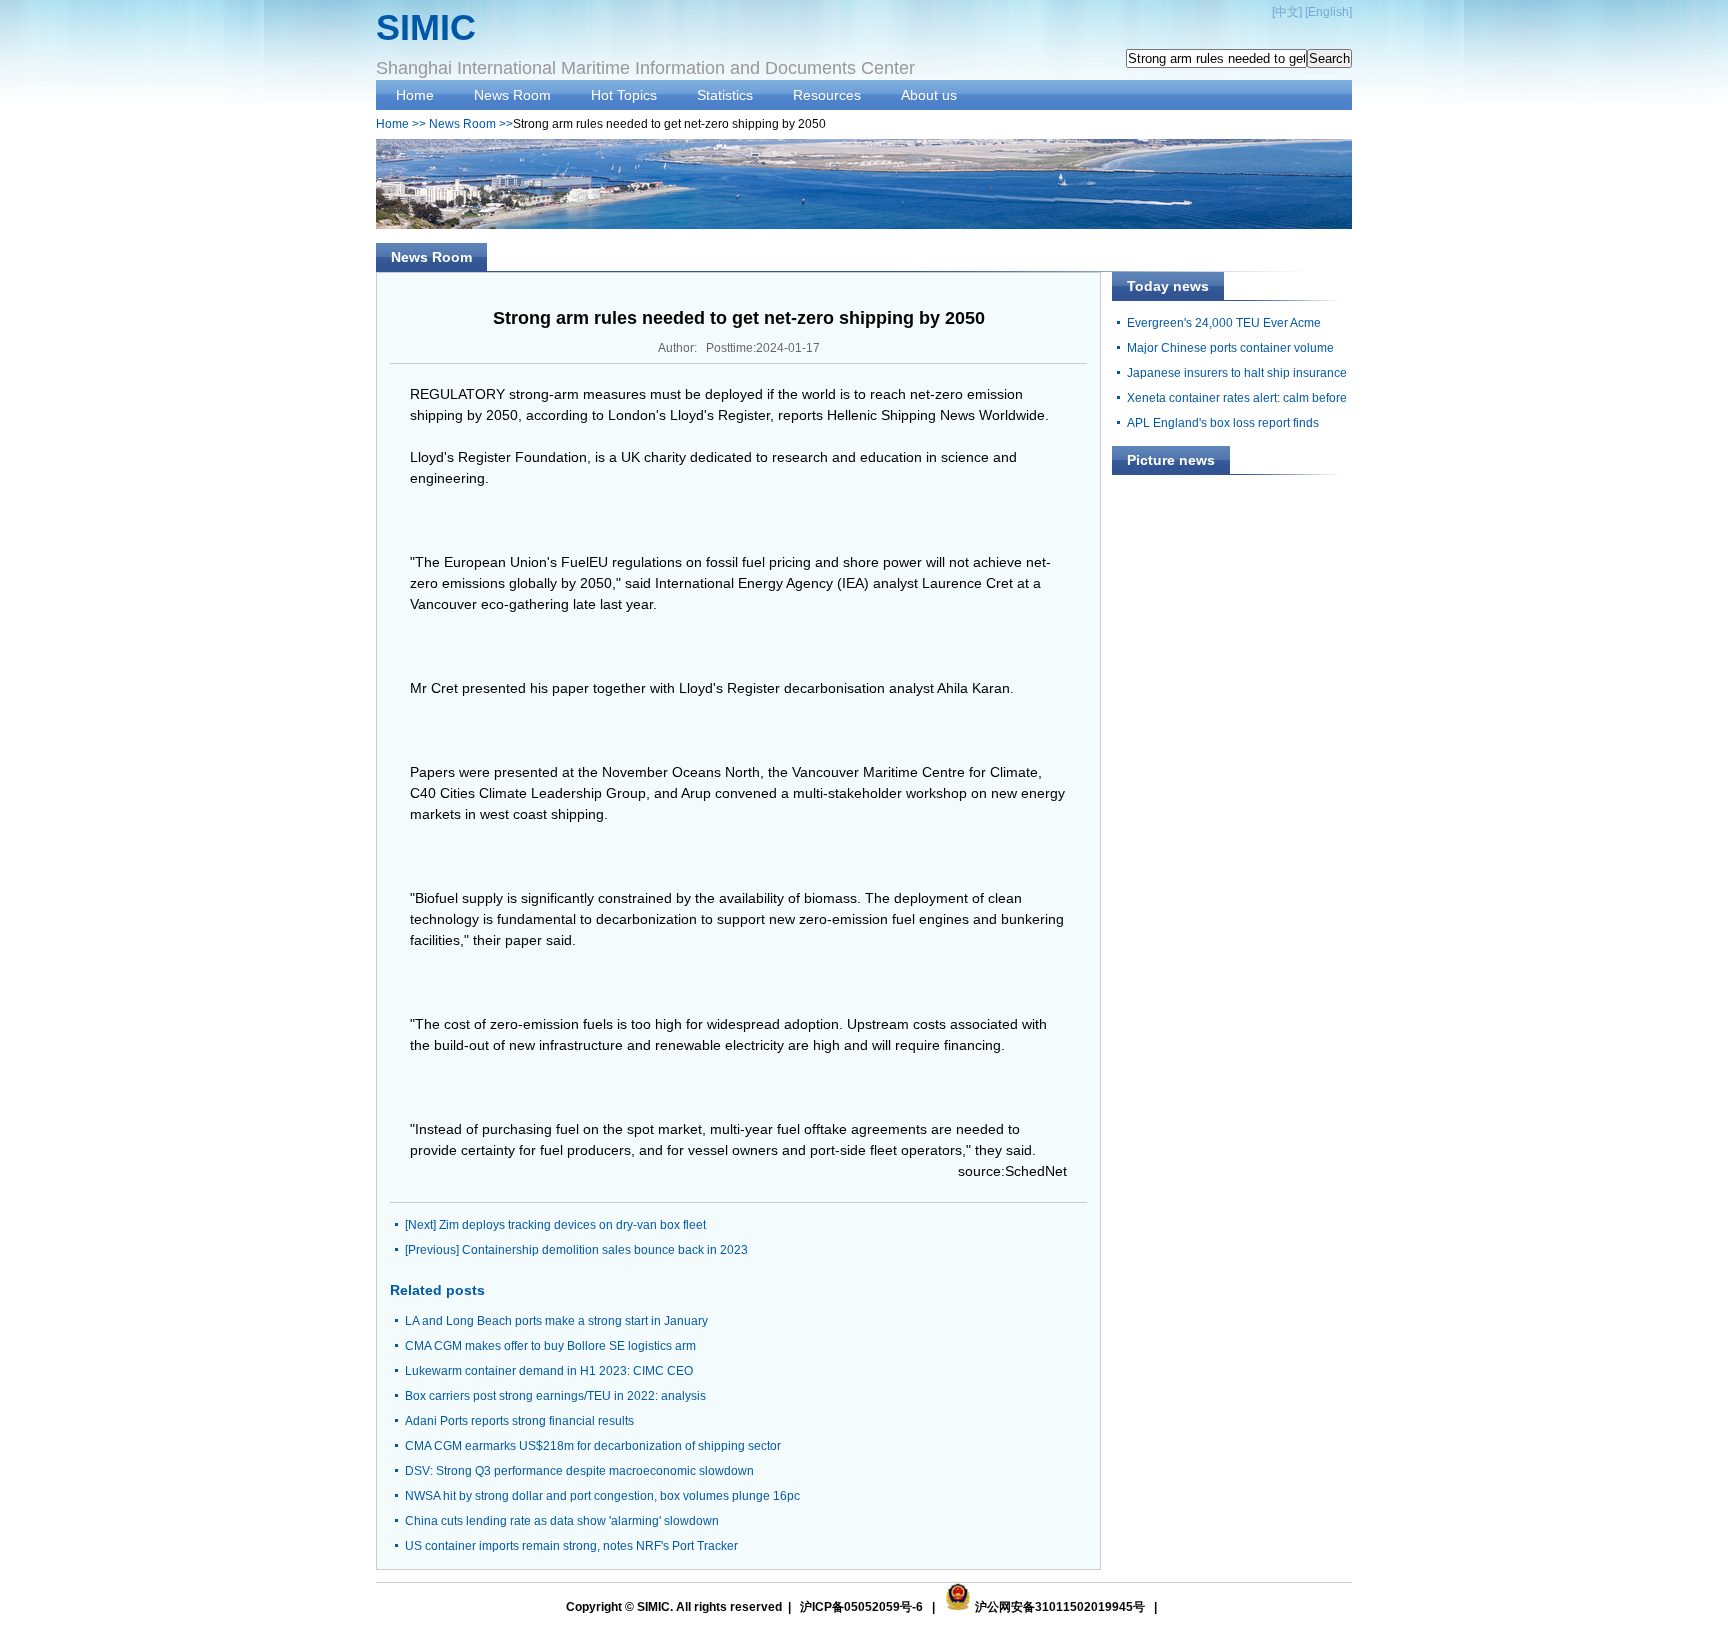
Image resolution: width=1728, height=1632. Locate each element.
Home (415, 95)
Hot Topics (624, 95)
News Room (512, 95)
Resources (827, 95)
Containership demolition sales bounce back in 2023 (605, 1250)
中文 (1287, 12)
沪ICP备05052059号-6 (861, 1607)
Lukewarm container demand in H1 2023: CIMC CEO (549, 1371)
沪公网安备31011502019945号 (1060, 1607)
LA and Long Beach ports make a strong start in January (556, 1321)
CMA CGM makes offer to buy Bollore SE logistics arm (550, 1346)
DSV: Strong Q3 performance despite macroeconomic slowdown (579, 1471)
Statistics (725, 95)
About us (929, 95)
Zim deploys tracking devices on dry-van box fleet (572, 1225)
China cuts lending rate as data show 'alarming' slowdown (562, 1521)
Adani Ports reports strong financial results (519, 1421)
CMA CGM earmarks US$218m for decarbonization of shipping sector (593, 1446)
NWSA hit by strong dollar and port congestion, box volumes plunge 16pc (602, 1496)
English (1328, 12)
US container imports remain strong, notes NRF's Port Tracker (571, 1546)
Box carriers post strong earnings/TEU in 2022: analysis (555, 1396)
